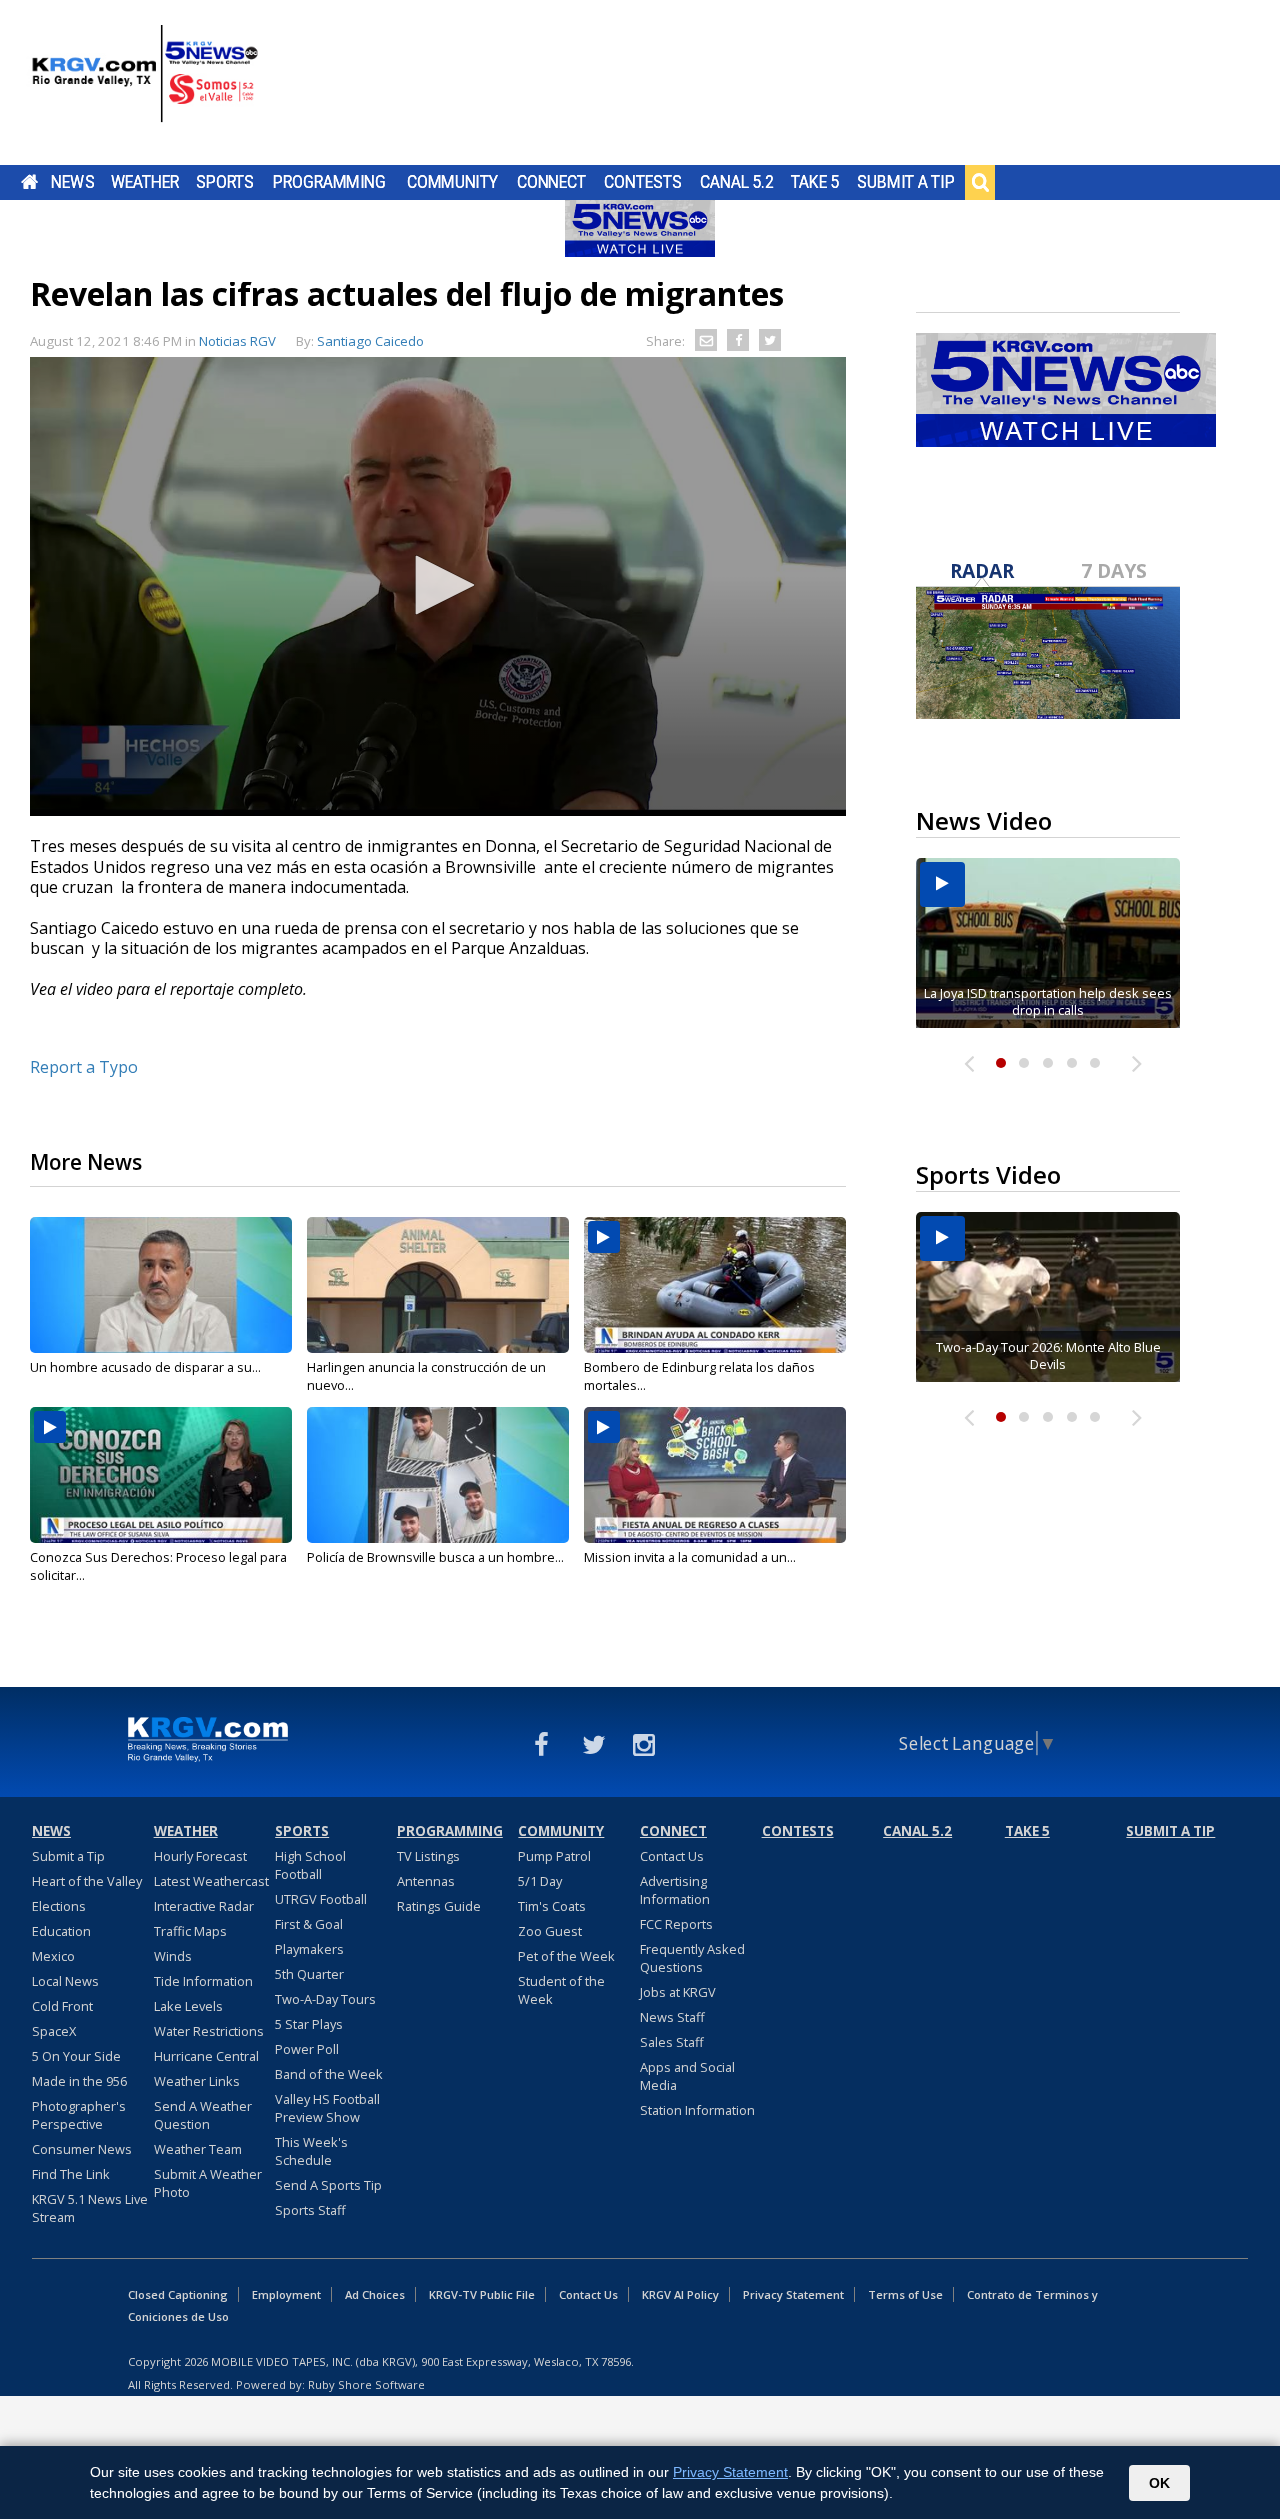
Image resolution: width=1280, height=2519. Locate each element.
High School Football (310, 1865)
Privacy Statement (793, 2294)
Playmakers (309, 1949)
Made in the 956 (79, 2081)
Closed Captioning (178, 2294)
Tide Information (203, 1981)
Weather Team (198, 2149)
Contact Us (672, 1856)
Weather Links (197, 2081)
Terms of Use (905, 2294)
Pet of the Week (566, 1956)
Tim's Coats (552, 1906)
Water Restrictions (209, 2031)
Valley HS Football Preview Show (327, 2108)
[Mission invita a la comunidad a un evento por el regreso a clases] (715, 1475)
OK (1159, 2483)
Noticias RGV (237, 341)
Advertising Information (675, 1890)
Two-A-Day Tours (325, 1999)
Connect (551, 182)
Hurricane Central (206, 2056)
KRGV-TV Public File (482, 2294)
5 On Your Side (76, 2056)
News (72, 182)
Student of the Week (561, 1990)
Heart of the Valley (87, 1881)
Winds (173, 1956)
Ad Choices (375, 2294)
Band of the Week (329, 2074)
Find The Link (71, 2174)
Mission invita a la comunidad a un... (690, 1557)
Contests (642, 182)
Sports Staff (310, 2210)
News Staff (672, 2017)
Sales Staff (672, 2042)
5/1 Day (540, 1881)
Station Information (697, 2110)
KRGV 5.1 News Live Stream (90, 2208)
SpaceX (54, 2031)
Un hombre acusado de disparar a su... (145, 1367)
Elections (59, 1906)
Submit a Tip (905, 182)
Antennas (426, 1881)
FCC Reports (676, 1924)
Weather (145, 182)
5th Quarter (309, 1974)
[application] (438, 586)
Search (980, 182)
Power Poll (307, 2049)
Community (452, 182)
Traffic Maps (190, 1931)
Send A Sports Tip (328, 2185)
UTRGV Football (321, 1899)
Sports (225, 182)
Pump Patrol (554, 1856)
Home (29, 182)
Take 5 (815, 182)
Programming (329, 182)
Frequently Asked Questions (692, 1958)
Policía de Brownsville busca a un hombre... (435, 1557)
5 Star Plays (309, 2024)
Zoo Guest (550, 1931)
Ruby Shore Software (366, 2384)
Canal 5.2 (737, 182)
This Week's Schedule (311, 2151)
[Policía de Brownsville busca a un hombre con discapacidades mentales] (438, 1475)
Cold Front (62, 2006)
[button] (438, 585)
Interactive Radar (204, 1906)
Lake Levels (188, 2006)
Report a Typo (84, 1067)
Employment (286, 2294)
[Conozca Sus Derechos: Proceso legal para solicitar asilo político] (161, 1475)
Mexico (53, 1956)
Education (61, 1931)
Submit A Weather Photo (208, 2183)
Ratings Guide (439, 1906)
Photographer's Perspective (79, 2115)
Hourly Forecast (200, 1856)
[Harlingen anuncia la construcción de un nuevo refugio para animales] (438, 1285)
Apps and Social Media (687, 2076)
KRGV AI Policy (680, 2294)
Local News (65, 1981)
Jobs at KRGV (678, 1992)
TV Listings (428, 1856)
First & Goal (309, 1924)
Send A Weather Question (203, 2115)
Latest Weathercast (211, 1881)
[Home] (145, 85)
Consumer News (82, 2149)
